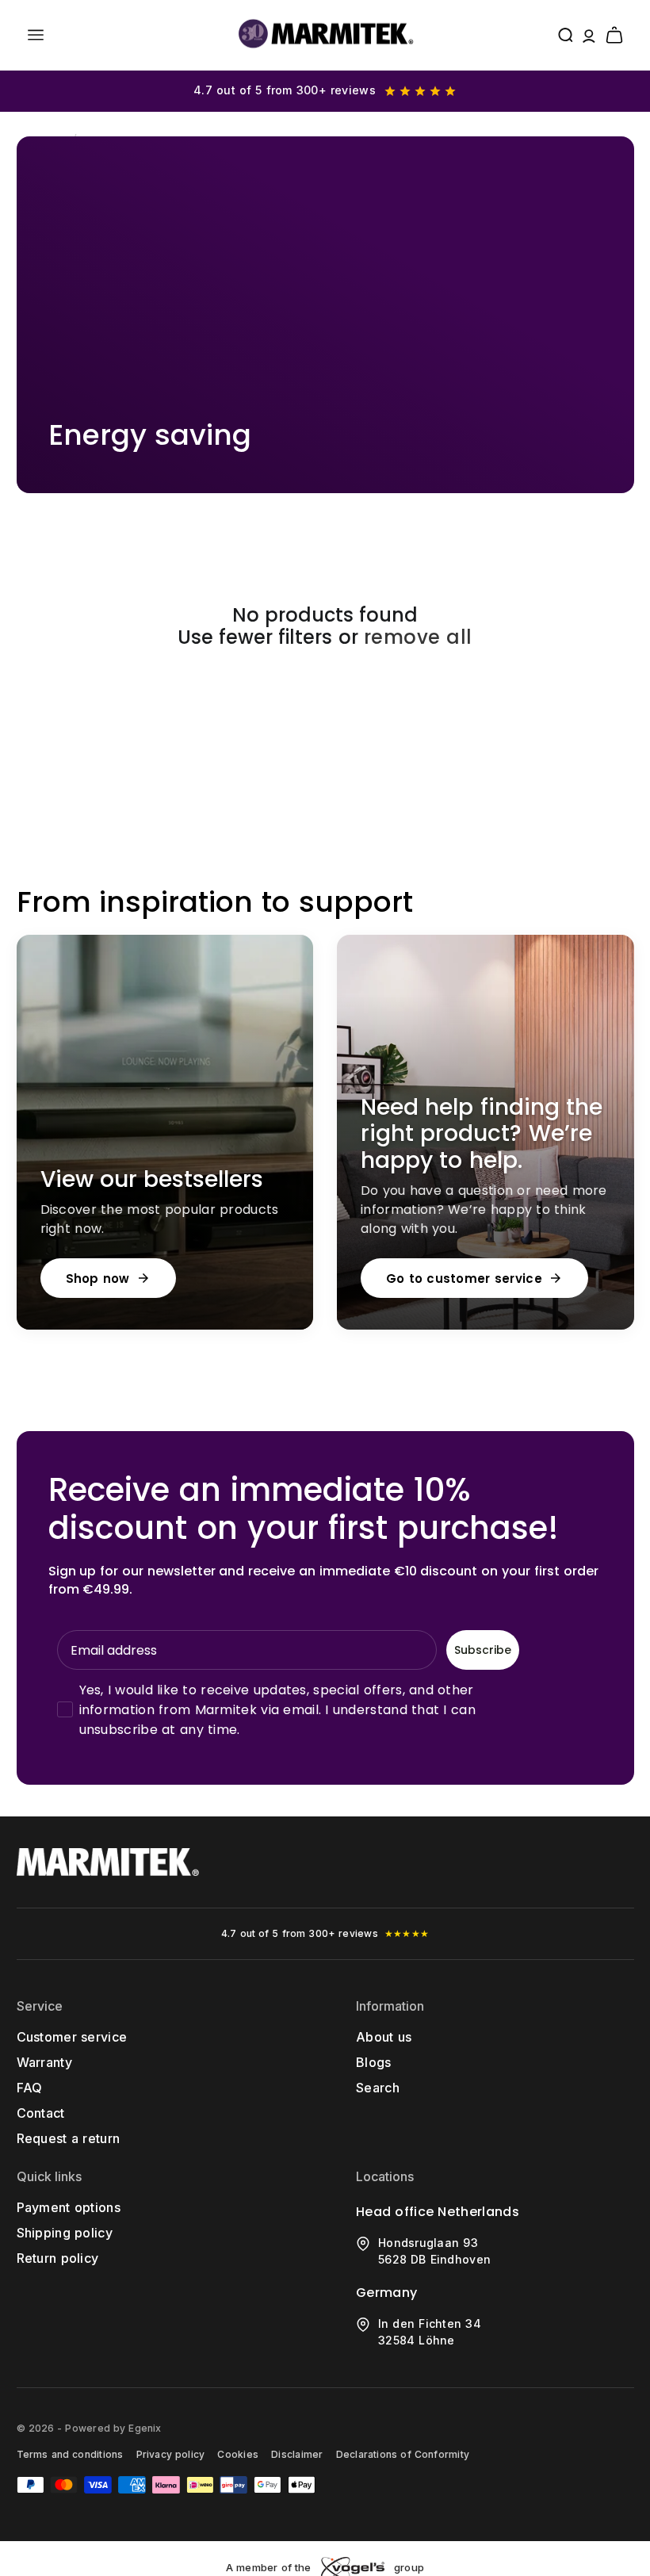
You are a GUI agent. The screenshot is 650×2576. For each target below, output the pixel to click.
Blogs (374, 2062)
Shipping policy (65, 2233)
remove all (418, 638)
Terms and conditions (70, 2454)
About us (384, 2037)
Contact (41, 2113)
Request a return (69, 2138)
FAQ (30, 2088)
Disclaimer (297, 2454)
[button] (36, 35)
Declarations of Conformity (403, 2454)
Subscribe (483, 1650)
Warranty (45, 2062)
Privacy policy (171, 2454)
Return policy (58, 2258)
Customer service (72, 2037)
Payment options (69, 2207)
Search (378, 2088)
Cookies (238, 2454)
